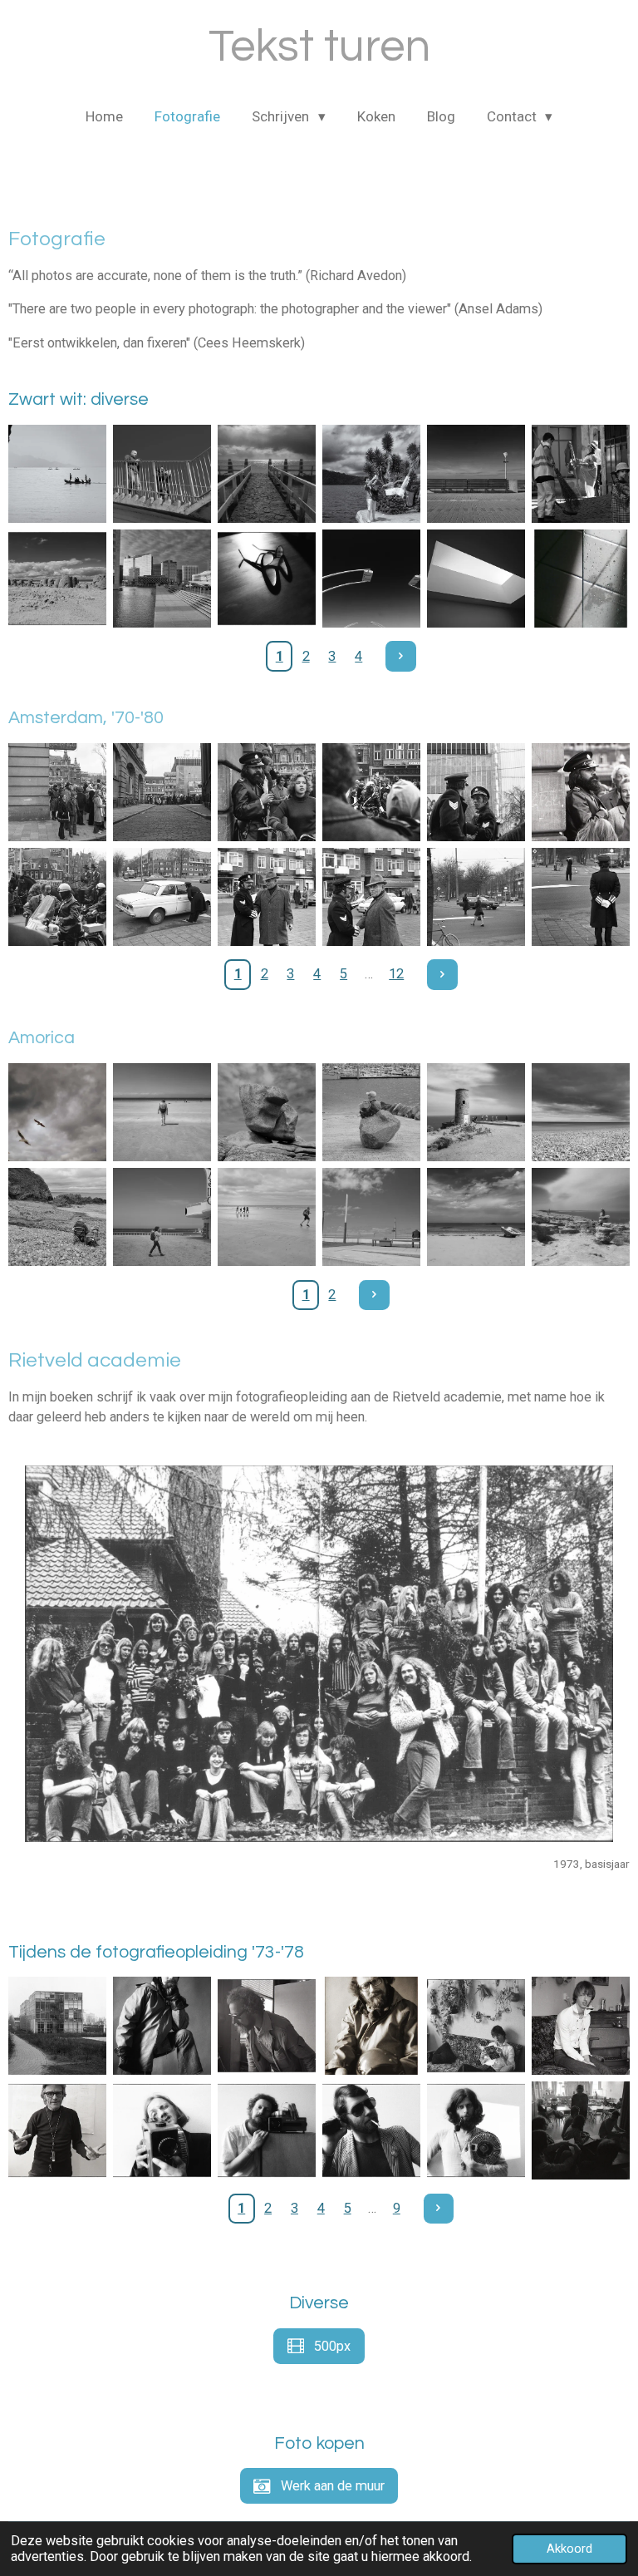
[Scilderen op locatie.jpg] (57, 1217)
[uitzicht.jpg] (581, 1217)
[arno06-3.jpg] (476, 2130)
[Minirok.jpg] (476, 897)
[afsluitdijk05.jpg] (162, 474)
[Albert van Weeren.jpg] (267, 2130)
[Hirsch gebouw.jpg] (57, 792)
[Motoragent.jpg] (371, 792)
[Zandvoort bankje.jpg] (476, 474)
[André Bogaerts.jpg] (476, 2026)
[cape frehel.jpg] (476, 1112)
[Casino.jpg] (162, 1217)
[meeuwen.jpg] (57, 1112)
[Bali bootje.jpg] (57, 474)
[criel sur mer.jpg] (581, 1112)
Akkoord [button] (569, 2549)
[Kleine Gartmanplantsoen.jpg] (162, 792)
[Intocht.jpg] (57, 897)
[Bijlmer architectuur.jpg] (162, 579)
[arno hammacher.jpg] (57, 2130)
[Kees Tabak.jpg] (371, 2130)
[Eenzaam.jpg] (371, 1217)
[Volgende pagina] (401, 656)
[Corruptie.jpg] (267, 897)
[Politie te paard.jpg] (476, 792)
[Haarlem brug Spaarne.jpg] (371, 579)
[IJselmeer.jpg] (267, 474)
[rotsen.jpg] (267, 1112)
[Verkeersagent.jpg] (581, 897)
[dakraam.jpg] (476, 579)
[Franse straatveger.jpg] (581, 474)
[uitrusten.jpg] (371, 1112)
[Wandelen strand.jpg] (267, 1217)
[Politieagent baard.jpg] (267, 792)
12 (396, 974)
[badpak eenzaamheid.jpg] (162, 1112)
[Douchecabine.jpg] (581, 579)
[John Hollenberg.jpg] (162, 2130)
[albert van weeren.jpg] (162, 2026)
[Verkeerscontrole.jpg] (162, 897)
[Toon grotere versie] (319, 1654)
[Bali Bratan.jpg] (371, 474)
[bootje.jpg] (476, 1217)
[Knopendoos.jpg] (57, 2026)
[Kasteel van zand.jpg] (57, 579)
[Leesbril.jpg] (267, 579)
